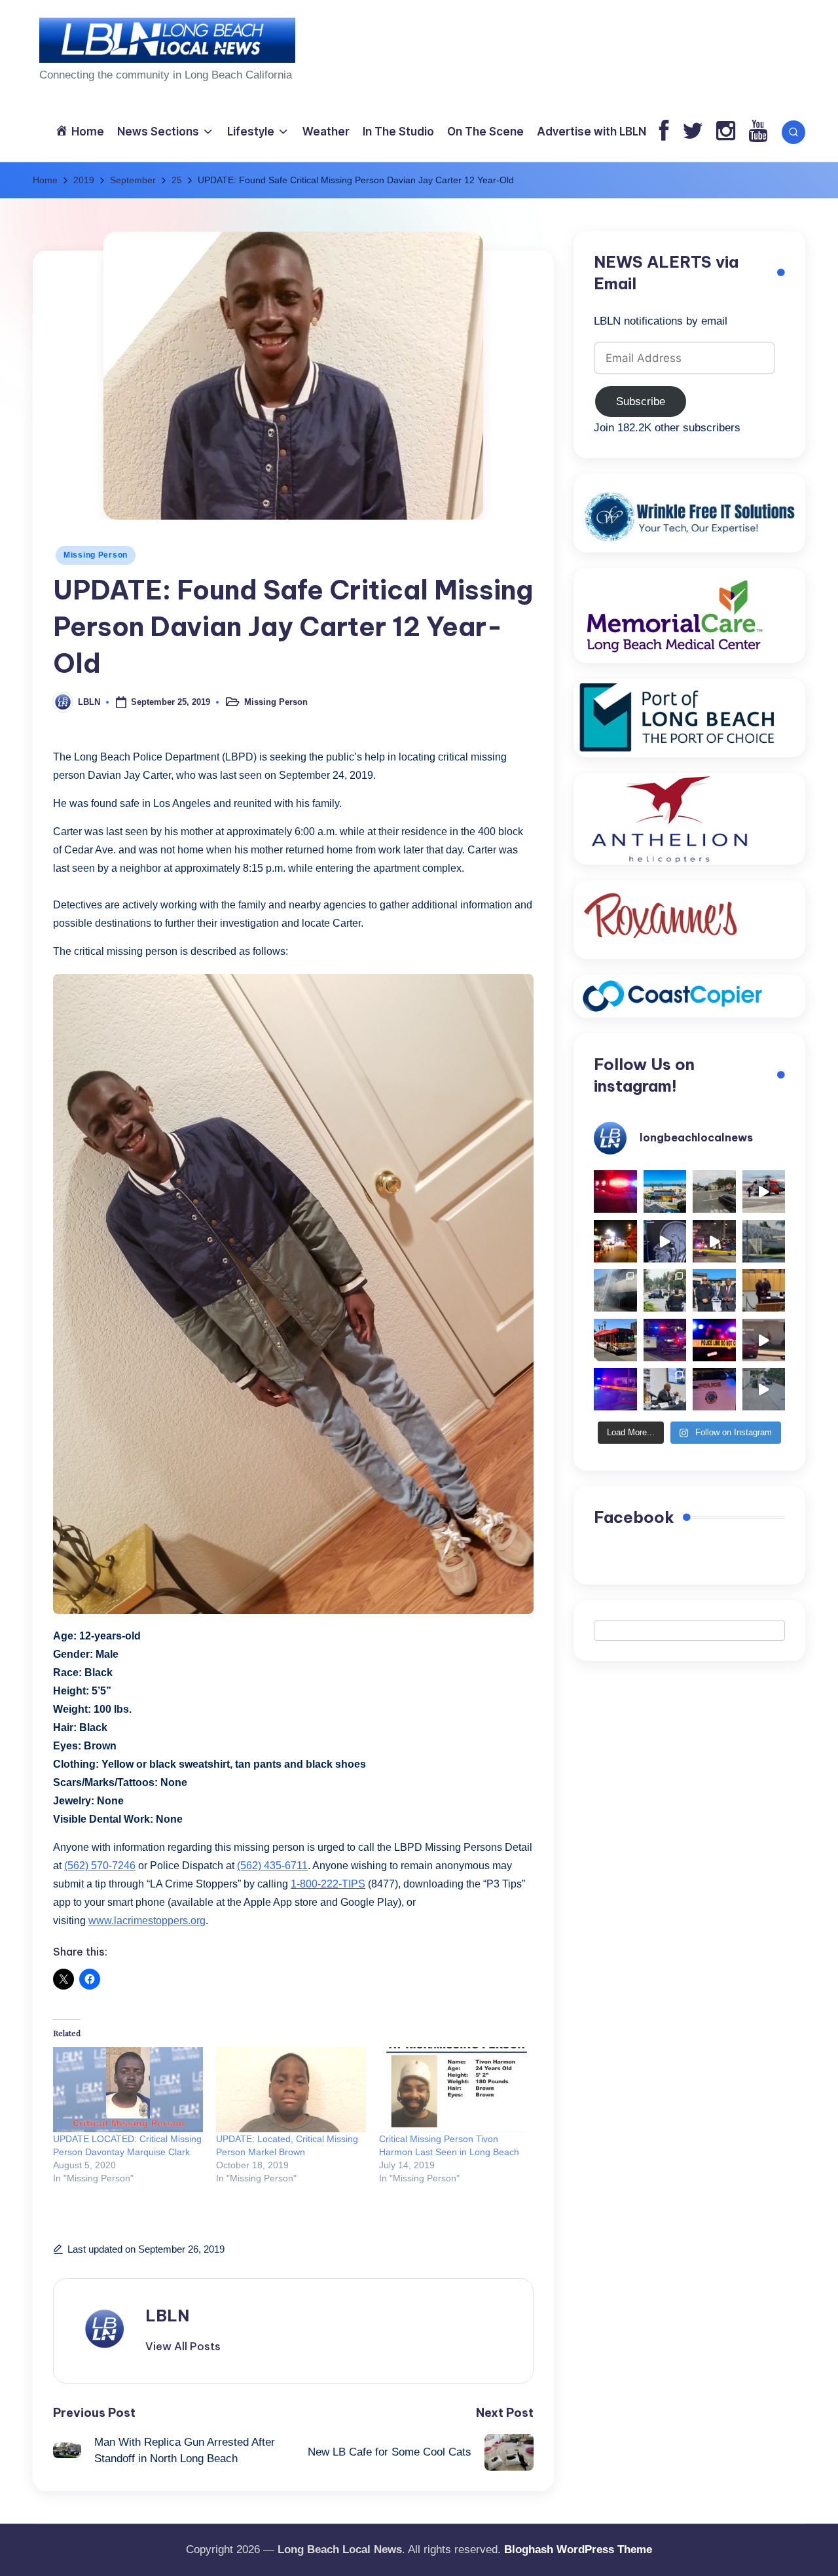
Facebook (634, 1517)
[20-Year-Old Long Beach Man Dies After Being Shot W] (714, 1192)
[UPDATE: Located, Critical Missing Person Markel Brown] (291, 2090)
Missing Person (96, 555)
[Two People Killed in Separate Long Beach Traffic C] (615, 1192)
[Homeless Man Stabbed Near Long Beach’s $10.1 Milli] (665, 1192)
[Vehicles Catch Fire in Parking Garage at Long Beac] (615, 1291)
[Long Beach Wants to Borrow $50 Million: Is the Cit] (764, 1242)
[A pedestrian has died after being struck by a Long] (615, 1340)
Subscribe (641, 402)
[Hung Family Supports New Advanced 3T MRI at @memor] (665, 1242)
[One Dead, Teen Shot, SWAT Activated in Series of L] (615, 1389)
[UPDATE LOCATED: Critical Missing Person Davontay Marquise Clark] (128, 2090)
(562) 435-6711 (272, 1866)
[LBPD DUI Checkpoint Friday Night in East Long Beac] (615, 1242)
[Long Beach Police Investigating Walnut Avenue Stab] (714, 1340)
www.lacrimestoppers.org (147, 1921)
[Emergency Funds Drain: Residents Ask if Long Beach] (665, 1389)
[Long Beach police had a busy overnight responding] (665, 1340)
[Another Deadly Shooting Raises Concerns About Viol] (714, 1291)
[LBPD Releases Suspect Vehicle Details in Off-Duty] (764, 1389)
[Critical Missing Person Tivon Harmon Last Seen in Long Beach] (454, 2090)
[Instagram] (726, 132)
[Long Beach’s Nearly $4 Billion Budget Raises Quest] (764, 1291)
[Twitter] (693, 132)
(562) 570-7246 (100, 1866)
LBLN (167, 2316)
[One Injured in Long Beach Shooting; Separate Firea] (714, 1389)
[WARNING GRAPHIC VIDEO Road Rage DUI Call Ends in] (764, 1340)
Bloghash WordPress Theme (578, 2549)
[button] (183, 2346)
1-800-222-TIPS (328, 1884)
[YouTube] (758, 132)
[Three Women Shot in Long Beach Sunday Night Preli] (714, 1242)
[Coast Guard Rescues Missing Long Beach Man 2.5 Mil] (764, 1192)
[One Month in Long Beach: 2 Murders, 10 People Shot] (665, 1291)
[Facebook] (664, 132)
